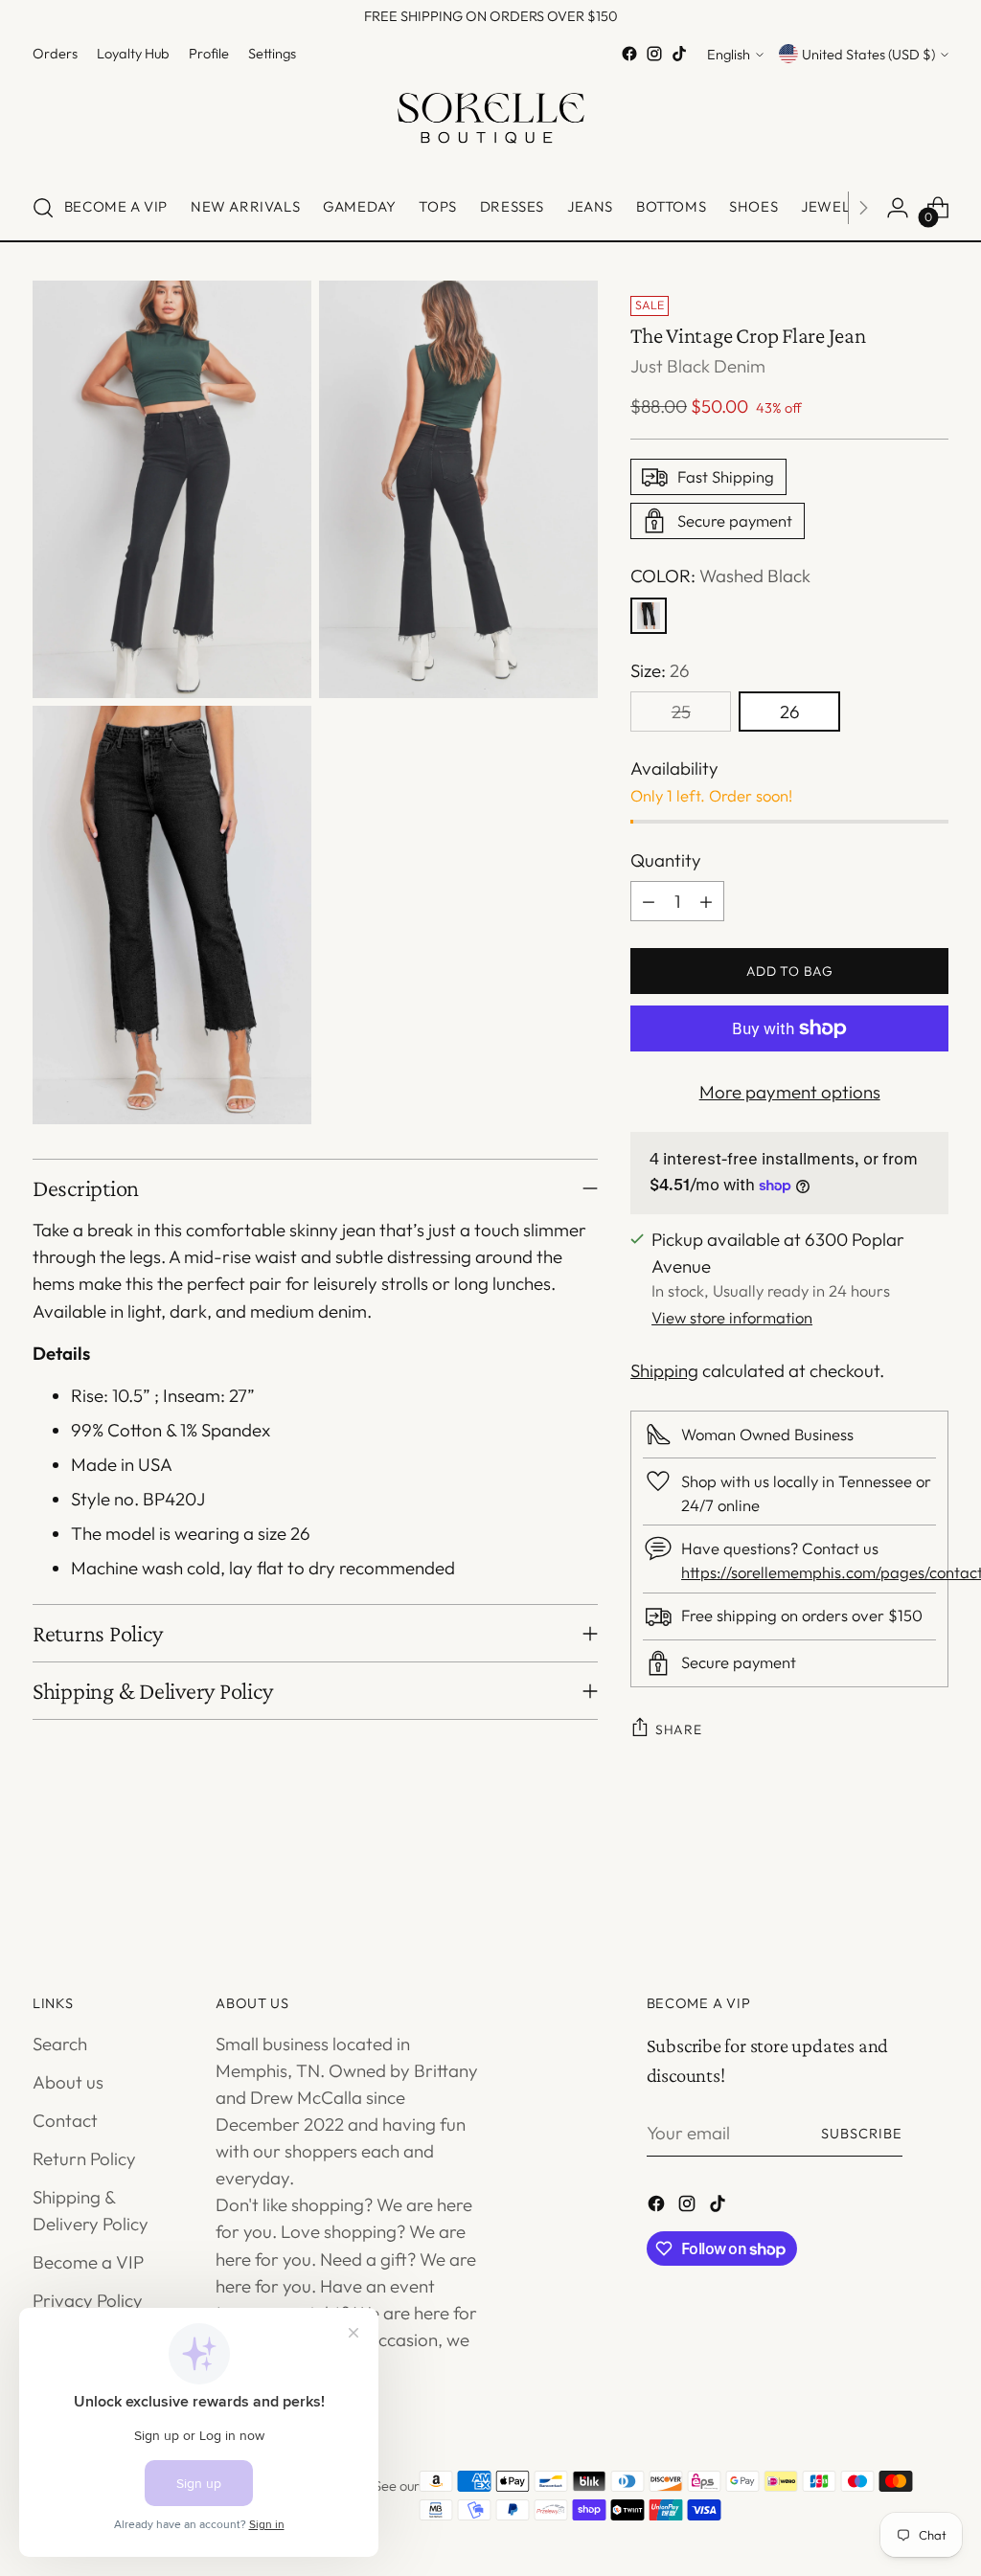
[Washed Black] (649, 616)
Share (678, 1729)
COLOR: (720, 576)
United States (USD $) (868, 54)
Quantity (666, 860)
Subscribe (862, 2133)
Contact (65, 2120)
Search (60, 2044)
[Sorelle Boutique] (490, 121)
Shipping (664, 1370)
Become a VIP (88, 2262)
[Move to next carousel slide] (932, 1884)
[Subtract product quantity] (649, 901)
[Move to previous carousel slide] (888, 1885)
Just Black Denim (698, 366)
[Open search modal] (43, 208)
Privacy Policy (88, 2300)
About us (68, 2082)
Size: (660, 670)
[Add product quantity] (706, 901)
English (729, 54)
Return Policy (84, 2158)
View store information (732, 1317)
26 (790, 712)
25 (681, 712)
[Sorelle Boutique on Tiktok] (679, 54)
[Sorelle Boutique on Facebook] (629, 54)
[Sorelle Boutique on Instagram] (654, 54)
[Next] (863, 208)
